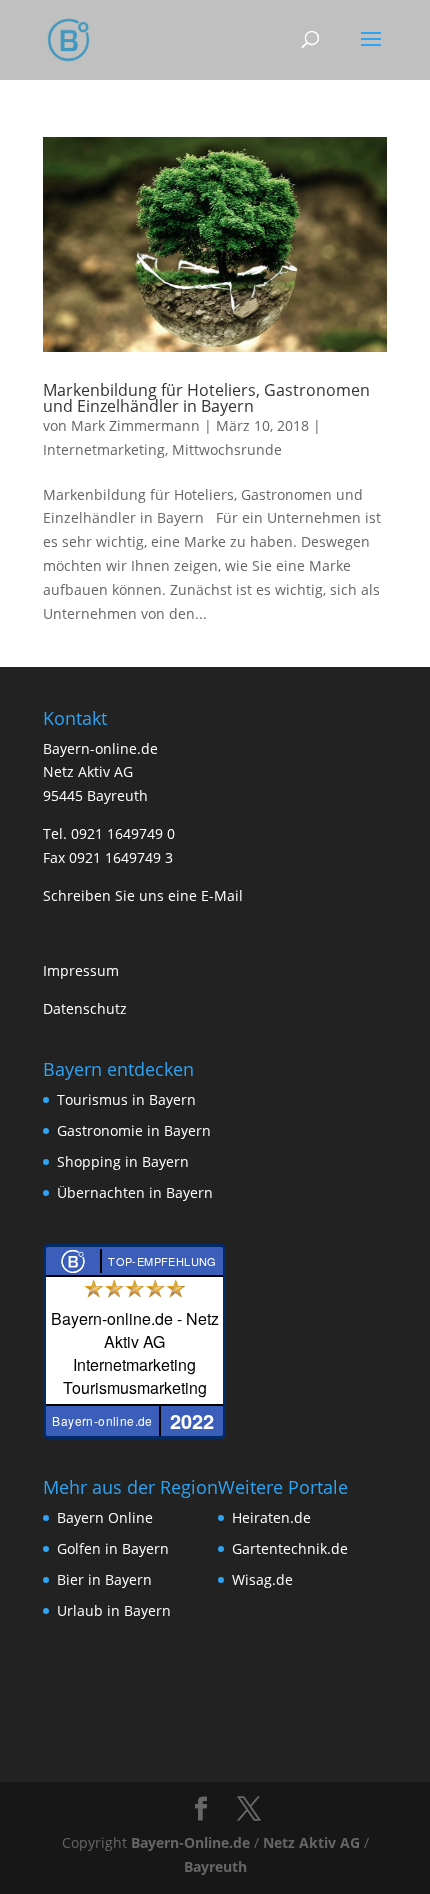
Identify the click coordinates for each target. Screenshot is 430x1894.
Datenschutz (85, 1008)
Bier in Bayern (104, 1579)
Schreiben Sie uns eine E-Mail (143, 895)
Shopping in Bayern (123, 1161)
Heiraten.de (271, 1517)
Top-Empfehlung (162, 1261)
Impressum (81, 970)
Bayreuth (215, 1866)
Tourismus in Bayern (126, 1099)
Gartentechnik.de (290, 1548)
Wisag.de (262, 1579)
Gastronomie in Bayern (134, 1130)
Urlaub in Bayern (114, 1610)
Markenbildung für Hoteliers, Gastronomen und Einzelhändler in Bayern (206, 398)
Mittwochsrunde (227, 449)
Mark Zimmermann (135, 425)
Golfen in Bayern (113, 1548)
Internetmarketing (104, 449)
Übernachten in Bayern (135, 1192)
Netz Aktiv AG (311, 1842)
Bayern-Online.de (190, 1842)
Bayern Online (105, 1517)
